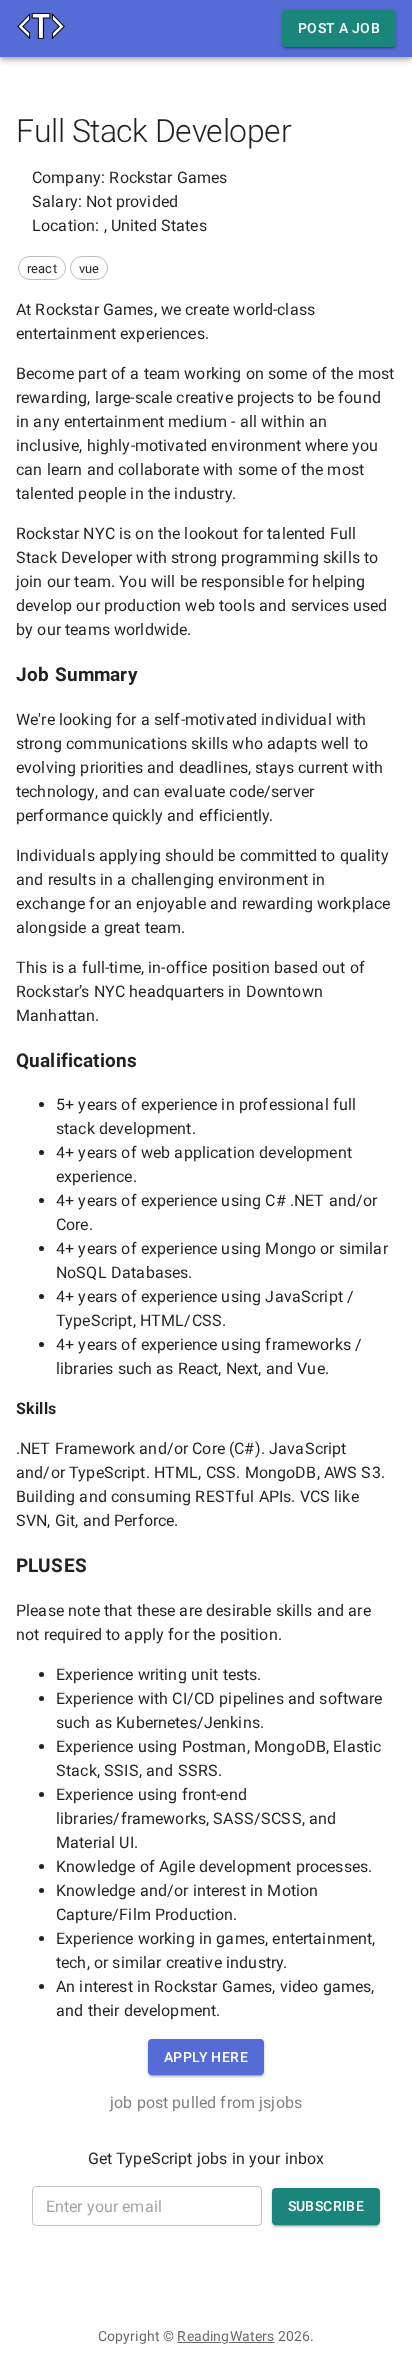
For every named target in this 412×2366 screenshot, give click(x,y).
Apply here (206, 2057)
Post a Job (339, 28)
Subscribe (326, 2206)
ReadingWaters (225, 2336)
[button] (42, 268)
